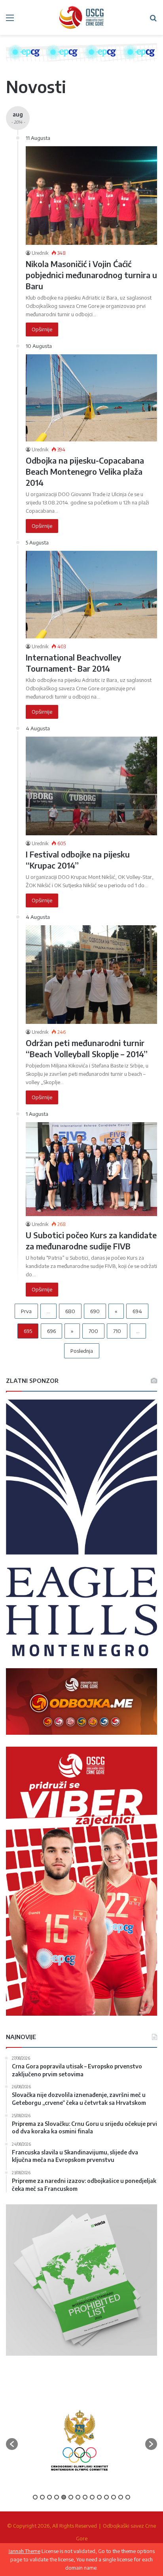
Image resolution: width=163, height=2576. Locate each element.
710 (117, 1331)
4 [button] (57, 2497)
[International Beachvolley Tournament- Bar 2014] (91, 595)
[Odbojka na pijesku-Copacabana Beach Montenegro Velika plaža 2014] (91, 398)
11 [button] (106, 2497)
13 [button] (121, 2497)
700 (93, 1331)
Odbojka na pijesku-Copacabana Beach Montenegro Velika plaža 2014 (85, 471)
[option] (89, 2440)
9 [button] (92, 2497)
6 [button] (71, 2497)
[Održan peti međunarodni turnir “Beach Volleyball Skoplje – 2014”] (91, 975)
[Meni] (10, 20)
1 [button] (35, 2497)
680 (70, 1311)
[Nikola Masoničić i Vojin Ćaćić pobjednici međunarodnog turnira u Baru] (91, 196)
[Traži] (153, 20)
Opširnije (42, 329)
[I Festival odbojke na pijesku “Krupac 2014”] (91, 786)
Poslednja (82, 1351)
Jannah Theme (25, 2551)
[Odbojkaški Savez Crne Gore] (81, 17)
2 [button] (42, 2497)
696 (51, 1331)
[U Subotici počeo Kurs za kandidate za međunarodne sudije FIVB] (91, 1169)
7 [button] (78, 2497)
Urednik (40, 253)
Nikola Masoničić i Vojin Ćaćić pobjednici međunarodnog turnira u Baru (91, 275)
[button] (12, 2444)
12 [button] (114, 2497)
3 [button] (49, 2497)
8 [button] (85, 2497)
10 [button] (99, 2497)
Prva (26, 1311)
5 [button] (64, 2497)
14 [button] (128, 2497)
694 (137, 1311)
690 (95, 1311)
